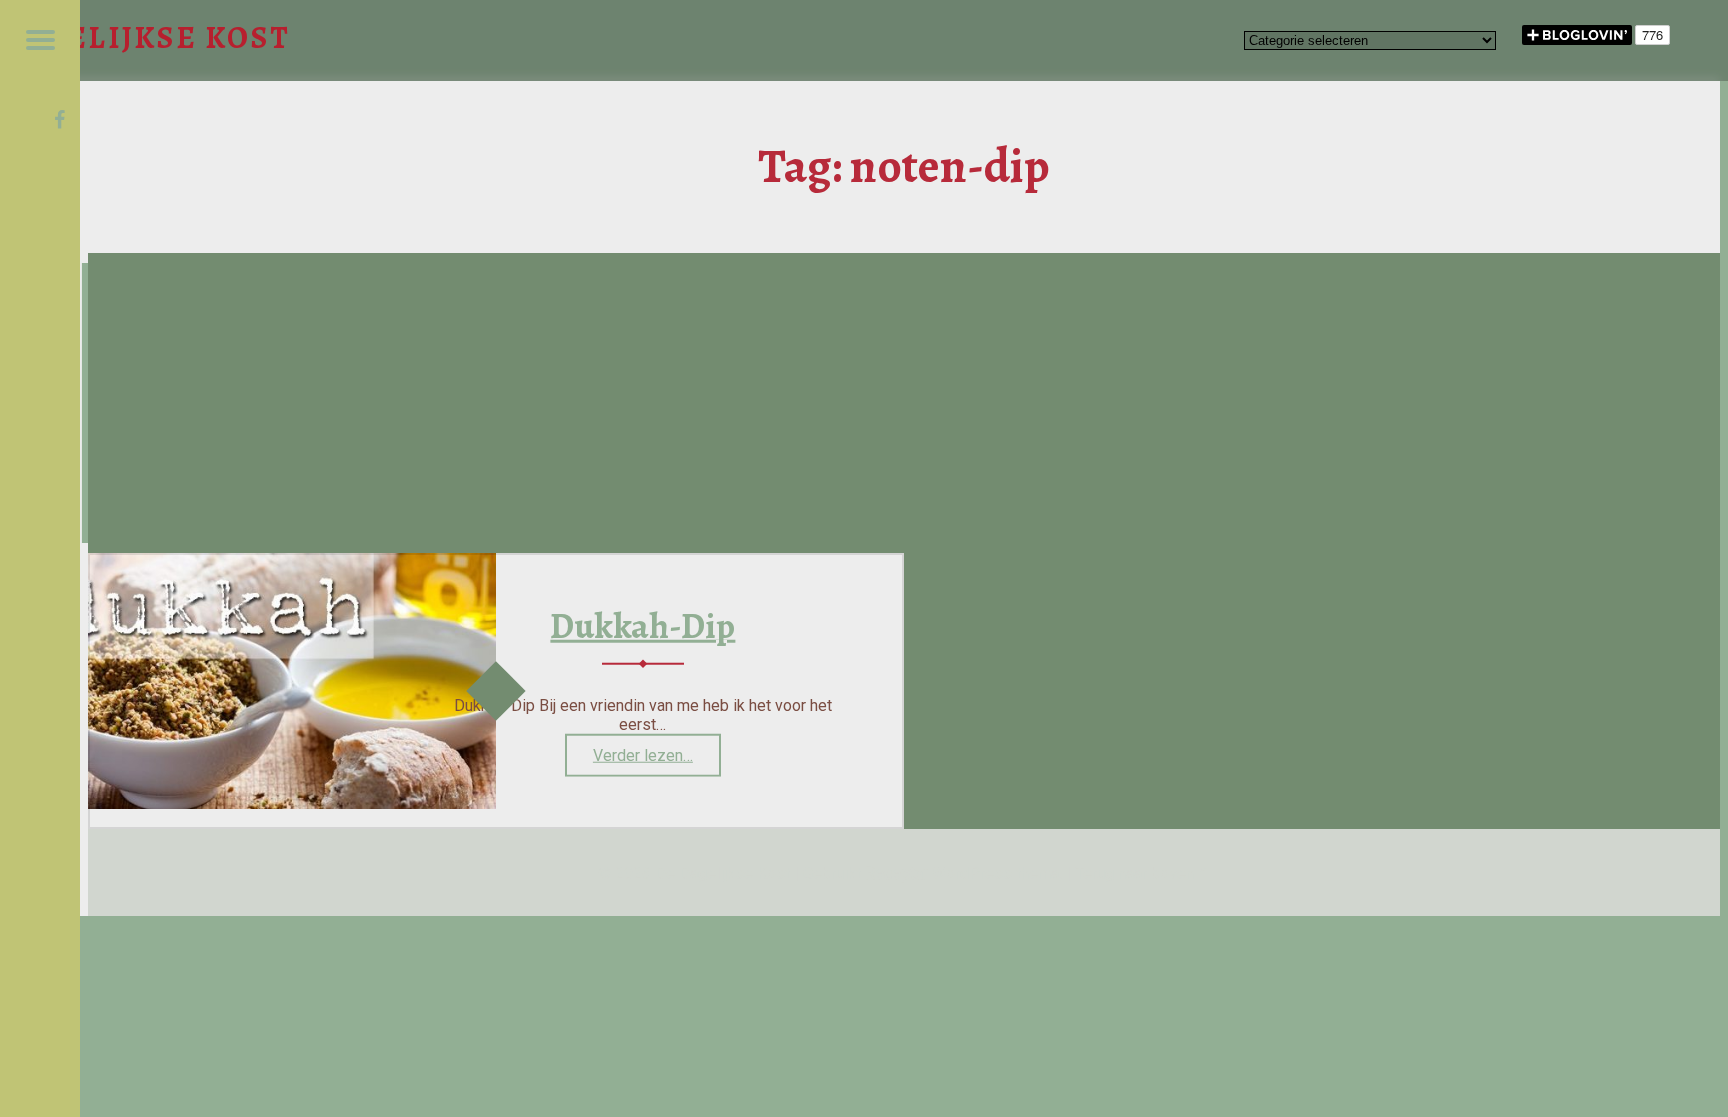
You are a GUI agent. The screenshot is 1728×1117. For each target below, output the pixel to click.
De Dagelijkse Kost (722, 873)
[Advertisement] (904, 403)
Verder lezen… (657, 761)
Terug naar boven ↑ (1142, 873)
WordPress (972, 873)
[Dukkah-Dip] (292, 803)
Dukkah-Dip (642, 626)
